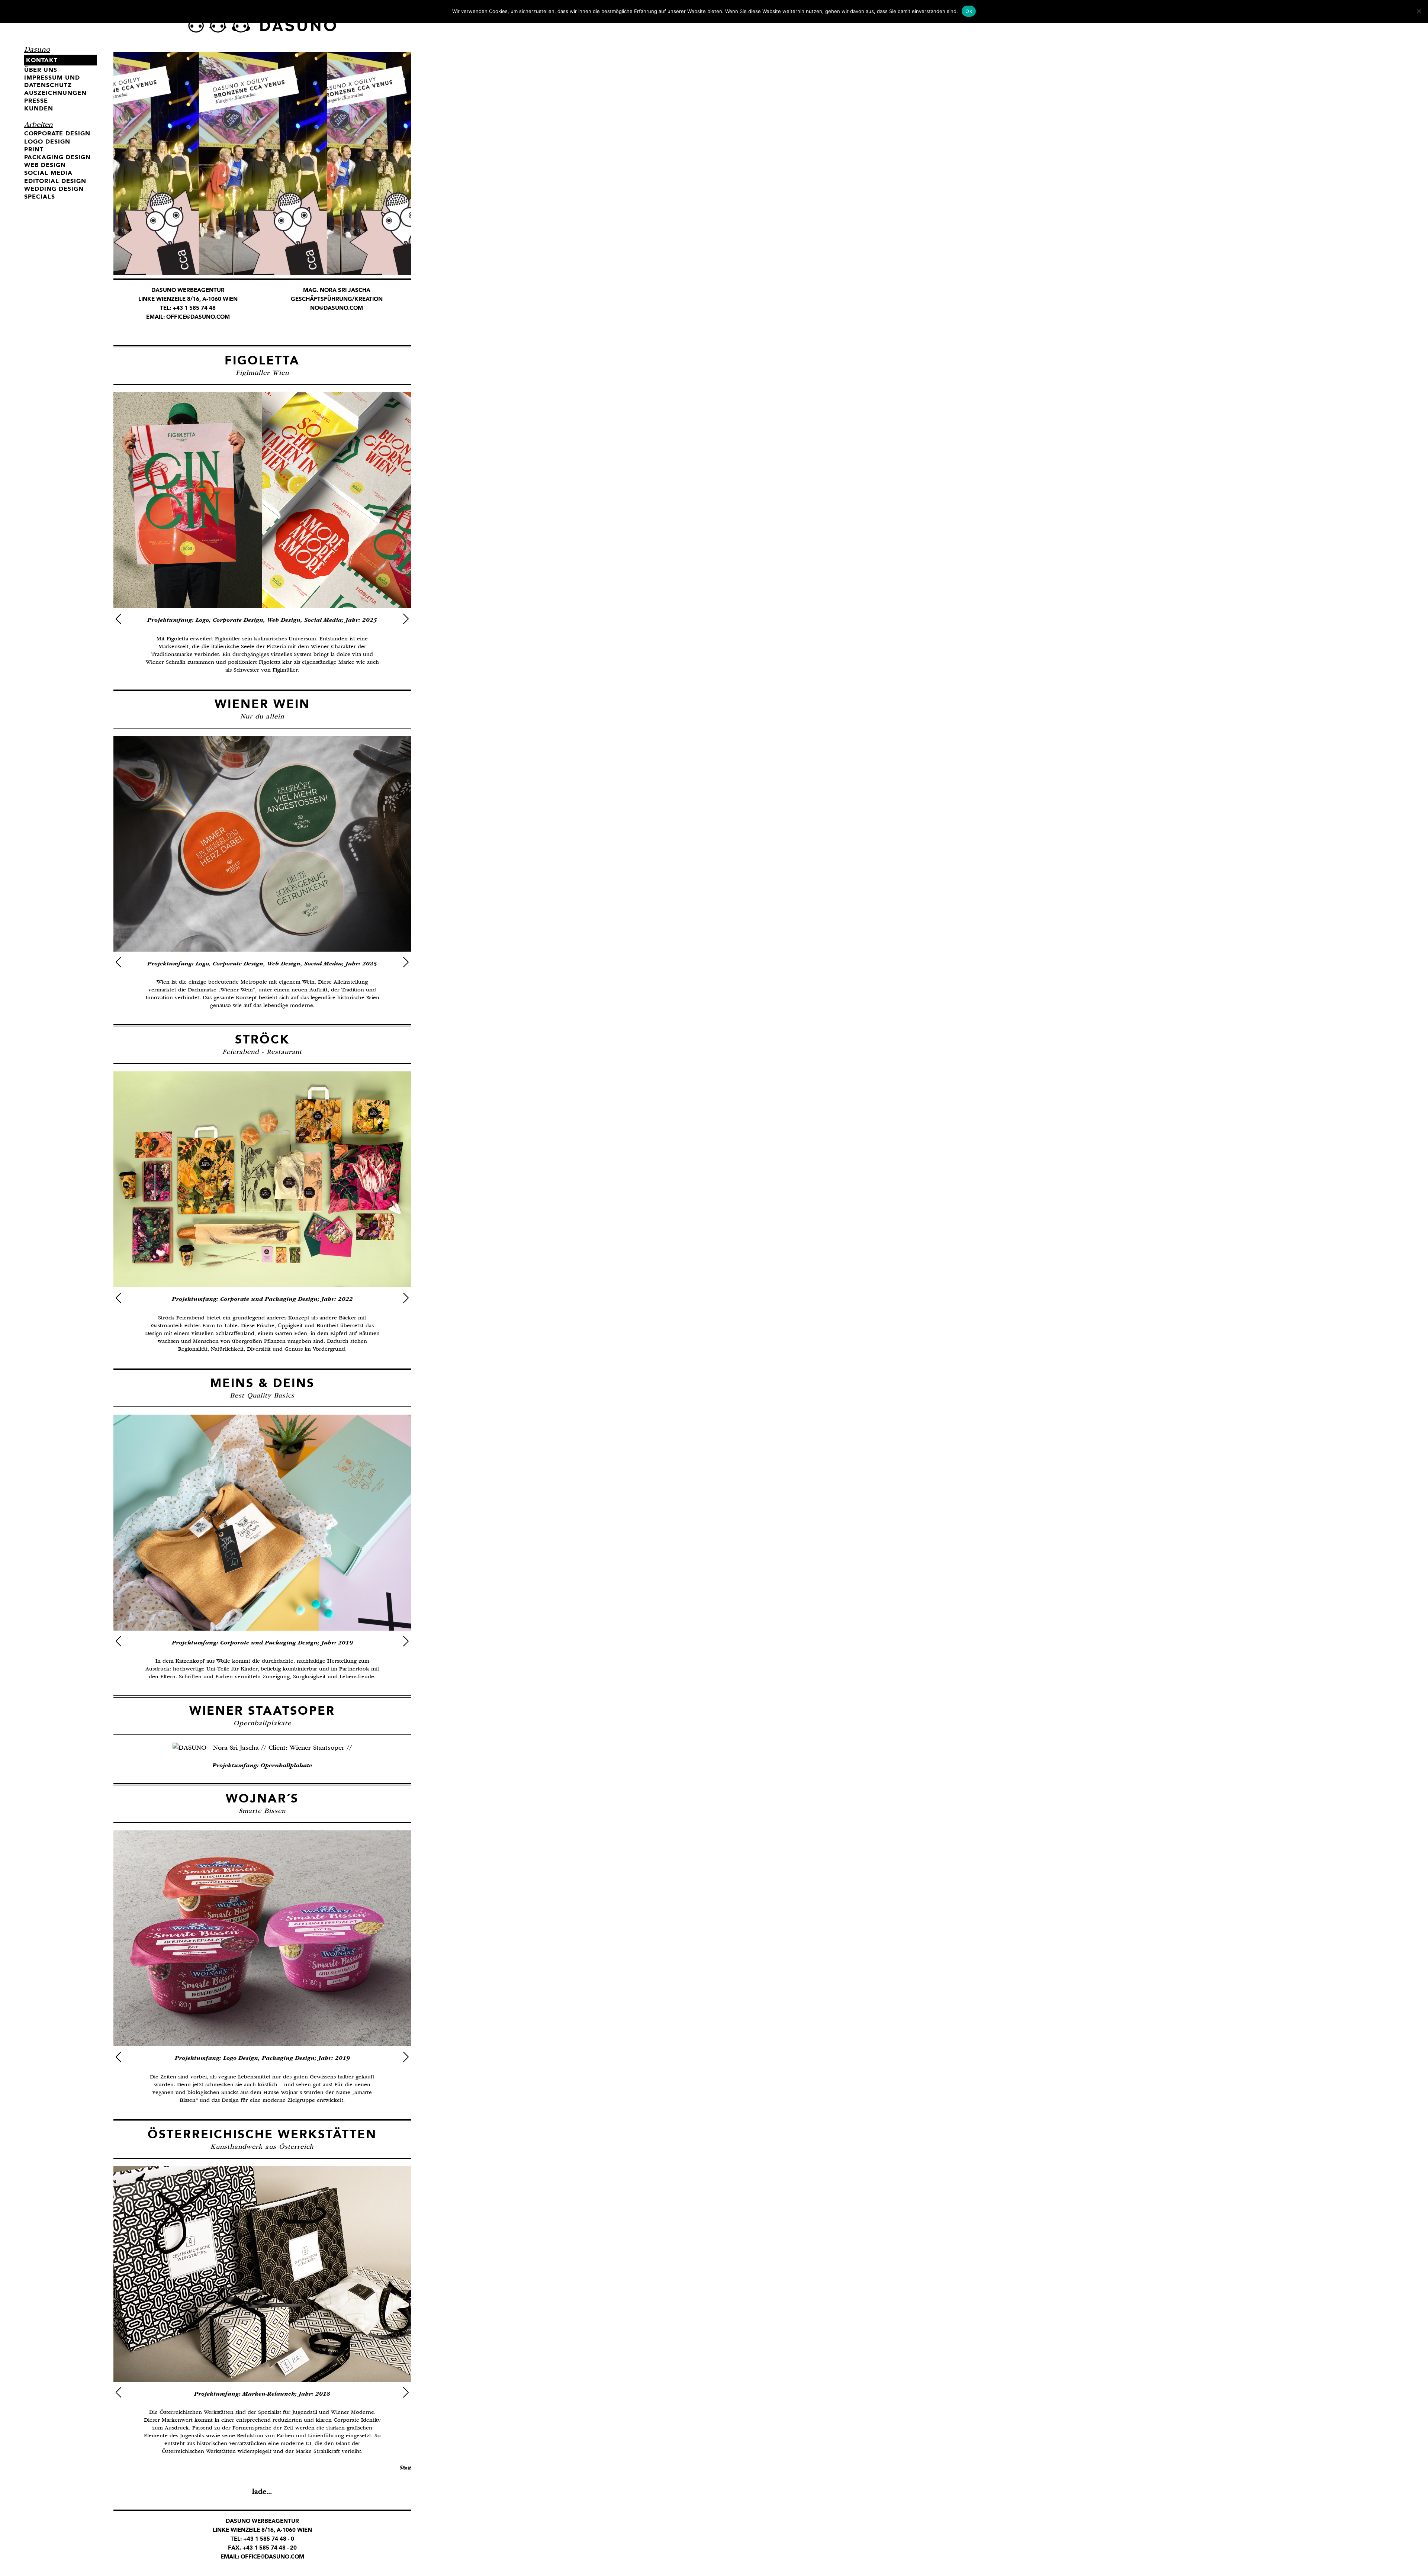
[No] (1419, 11)
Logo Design (47, 141)
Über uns (41, 70)
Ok (969, 11)
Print (34, 149)
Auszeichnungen (55, 93)
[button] (118, 619)
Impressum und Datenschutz (52, 81)
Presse (36, 101)
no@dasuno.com (337, 308)
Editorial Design (55, 181)
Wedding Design (54, 189)
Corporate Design (57, 133)
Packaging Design (57, 157)
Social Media (48, 173)
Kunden (39, 108)
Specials (40, 197)
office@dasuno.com (198, 317)
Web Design (45, 165)
